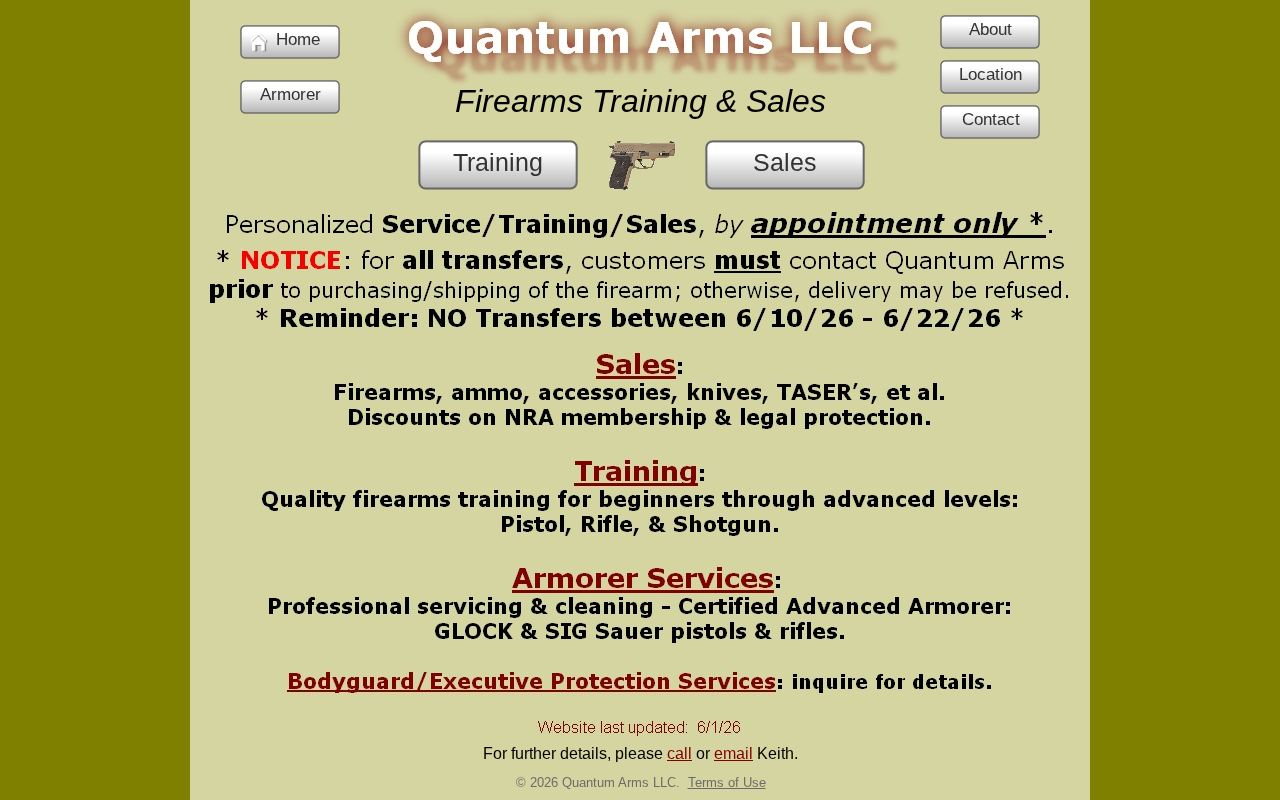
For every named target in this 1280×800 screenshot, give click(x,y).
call (679, 753)
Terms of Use (727, 782)
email (733, 753)
